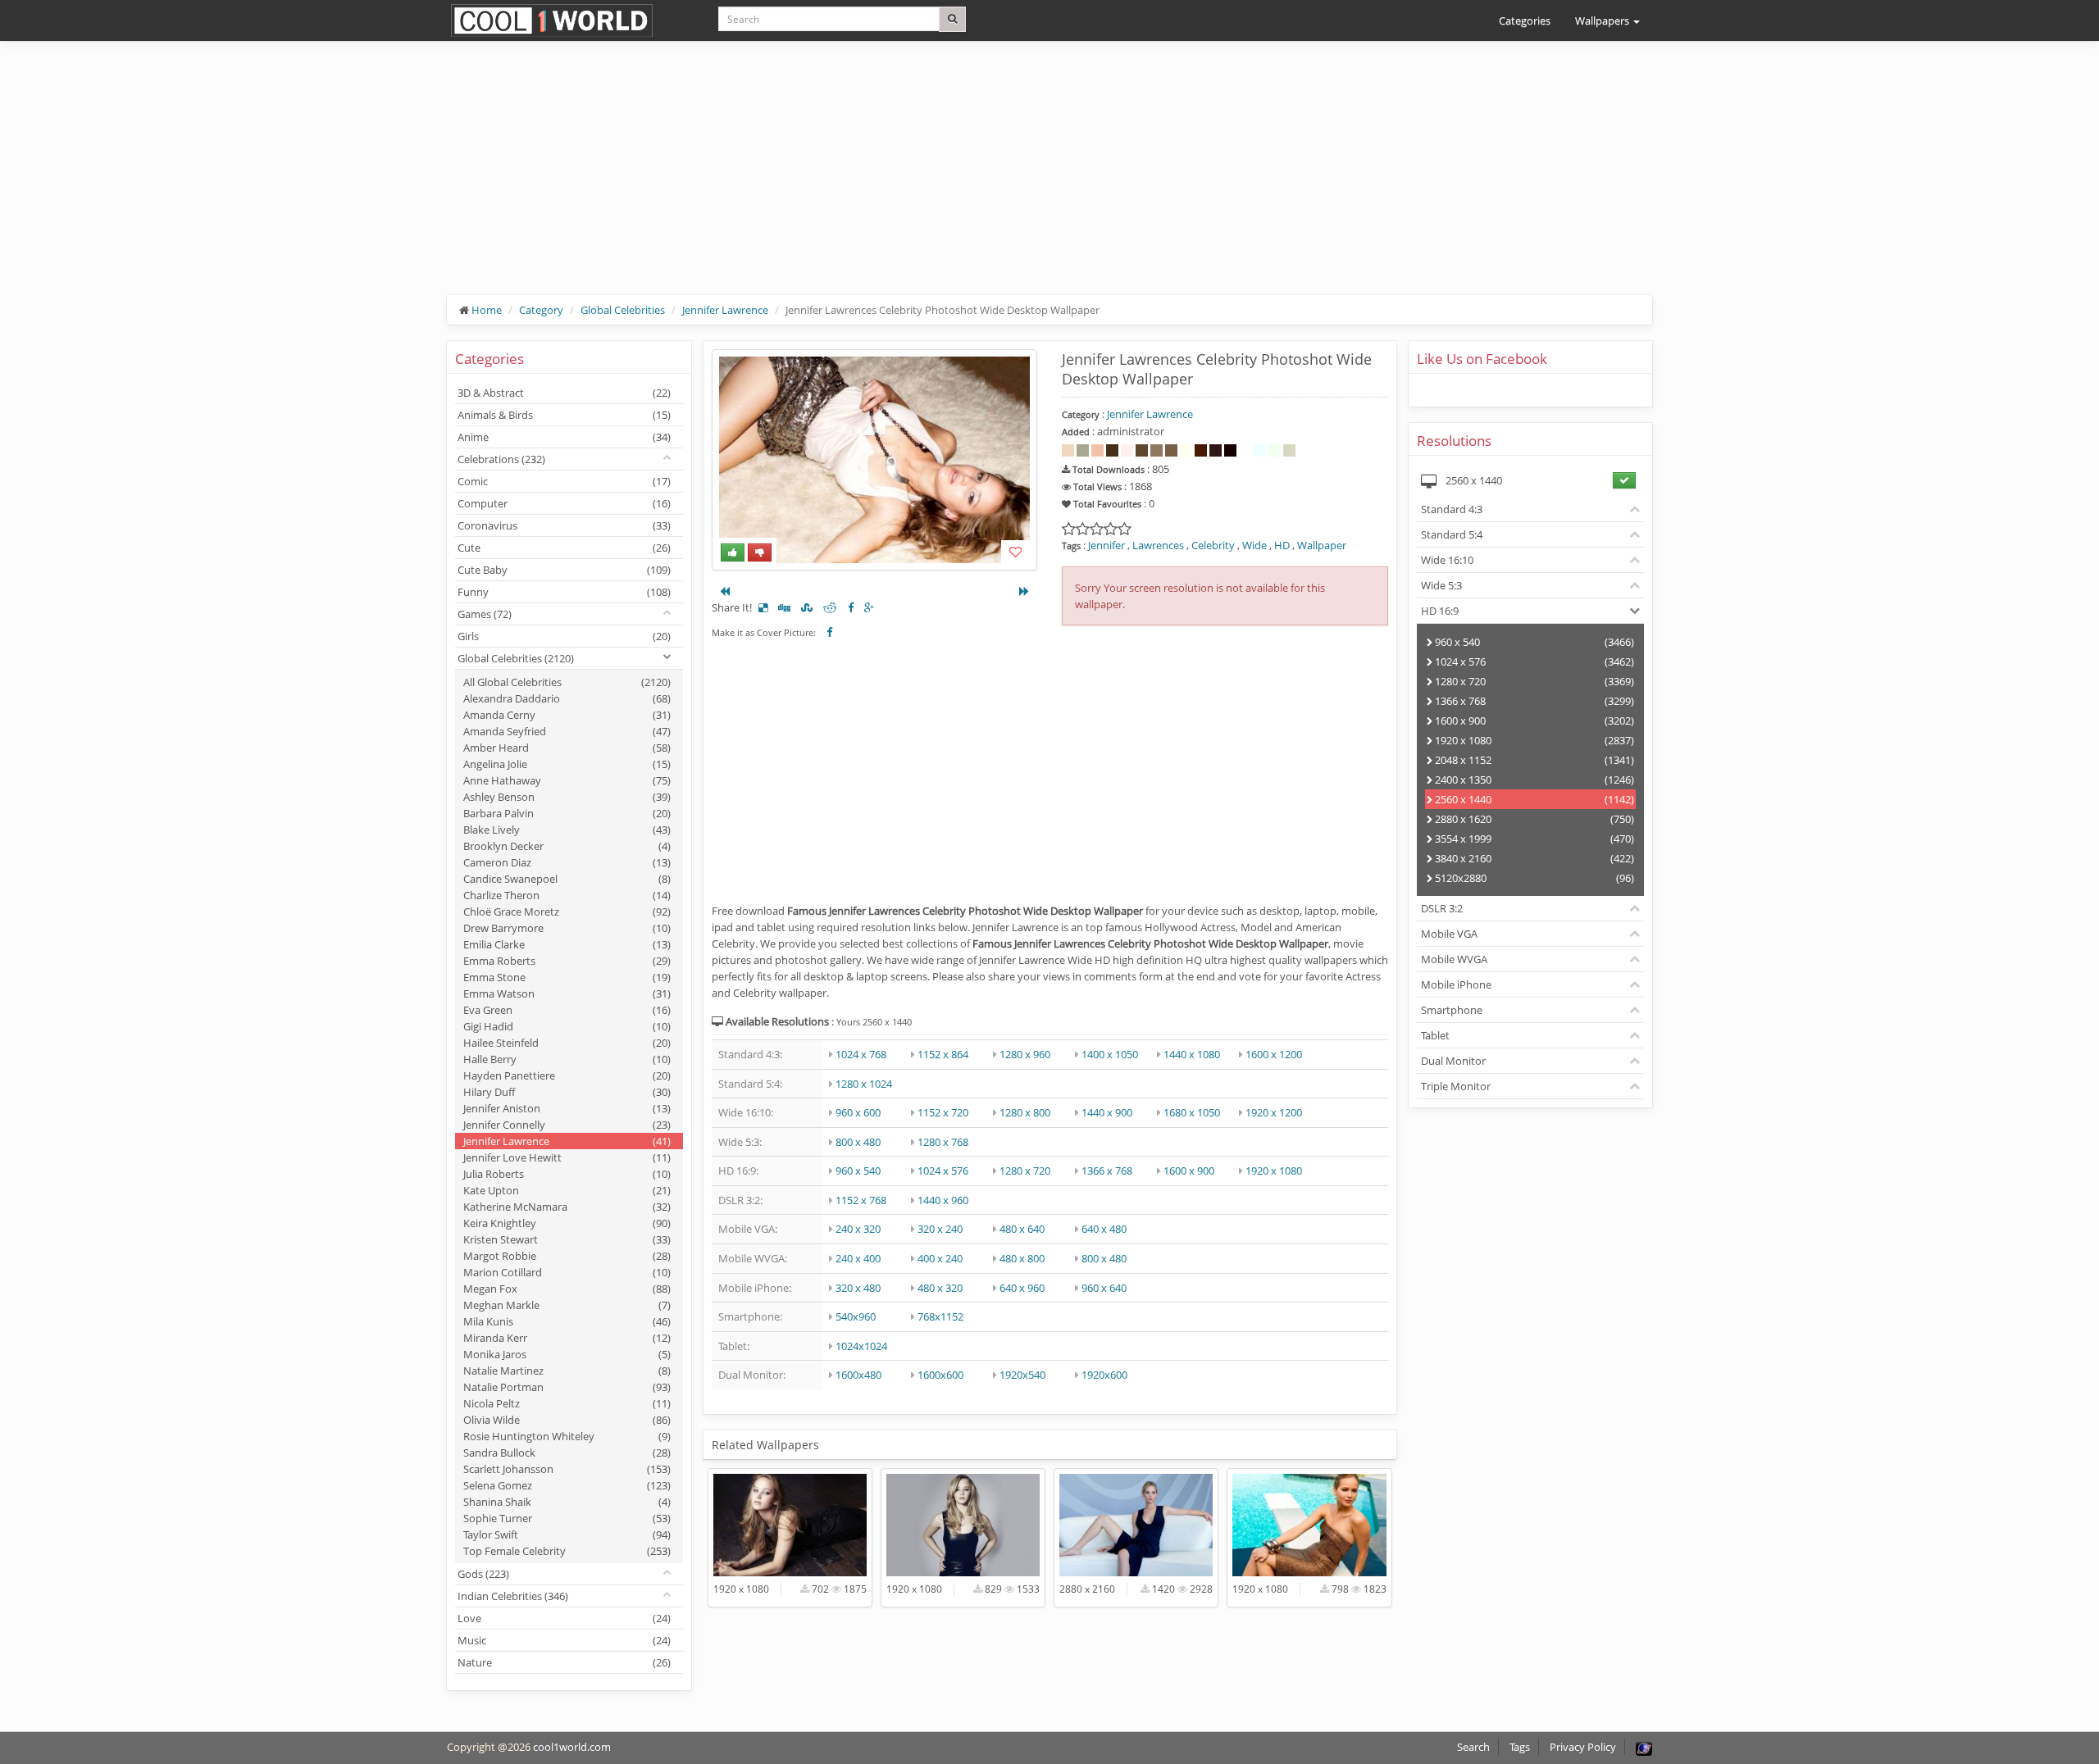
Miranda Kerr (567, 1338)
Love (564, 1618)
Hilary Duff (567, 1092)
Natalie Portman (567, 1387)
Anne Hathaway (567, 780)
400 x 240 (940, 1258)
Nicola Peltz (567, 1403)
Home (487, 310)
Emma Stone (567, 977)
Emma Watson (567, 993)
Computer (564, 503)
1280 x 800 (1025, 1112)
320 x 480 (858, 1288)
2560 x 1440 (1534, 799)
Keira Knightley (567, 1223)
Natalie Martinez (567, 1371)
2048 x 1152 (1534, 760)
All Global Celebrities (567, 682)
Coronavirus (564, 525)
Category (541, 310)
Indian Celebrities (513, 1596)
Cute (564, 548)
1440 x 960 (943, 1200)
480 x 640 (1022, 1229)
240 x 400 (858, 1258)
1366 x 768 (1107, 1171)
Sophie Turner (567, 1518)
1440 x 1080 (1192, 1054)
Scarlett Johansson (567, 1469)
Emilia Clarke (567, 944)
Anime (564, 437)
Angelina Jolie (567, 764)
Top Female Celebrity (567, 1551)
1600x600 (940, 1375)
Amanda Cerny (567, 715)
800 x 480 (858, 1142)
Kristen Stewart (567, 1239)
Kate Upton (567, 1190)
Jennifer (1106, 545)
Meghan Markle (567, 1305)
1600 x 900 (1189, 1171)
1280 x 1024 (864, 1084)
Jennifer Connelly (567, 1125)
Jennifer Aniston (567, 1108)
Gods (483, 1574)
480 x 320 (940, 1288)
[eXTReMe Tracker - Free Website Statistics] (1644, 1747)
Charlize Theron (567, 895)
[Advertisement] (939, 180)
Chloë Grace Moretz (567, 912)
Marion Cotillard (567, 1272)
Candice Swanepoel (567, 879)
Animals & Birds (564, 415)
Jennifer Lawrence (725, 310)
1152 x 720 (943, 1112)
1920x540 (1022, 1375)
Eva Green (567, 1010)
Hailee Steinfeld (567, 1043)
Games (485, 614)
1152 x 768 (861, 1200)
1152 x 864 (943, 1054)
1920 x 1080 (1274, 1171)
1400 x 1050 (1110, 1054)
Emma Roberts (567, 961)
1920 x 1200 (1274, 1112)
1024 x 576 (943, 1171)
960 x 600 (858, 1112)
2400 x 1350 (1534, 780)
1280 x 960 (1025, 1054)
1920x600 (1104, 1375)
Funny (564, 592)
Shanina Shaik (567, 1502)
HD (1282, 545)
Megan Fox (567, 1289)
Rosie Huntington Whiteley (567, 1436)
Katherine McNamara (567, 1207)
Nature (564, 1662)
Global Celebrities (623, 310)
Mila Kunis (567, 1321)
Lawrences (1158, 545)
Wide (1254, 545)
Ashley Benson (567, 797)
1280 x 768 (943, 1142)
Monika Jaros (567, 1354)
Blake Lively (567, 830)
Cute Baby (564, 570)
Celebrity (1213, 545)
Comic (564, 481)
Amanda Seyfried (567, 731)
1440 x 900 (1107, 1112)
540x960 (856, 1316)
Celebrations (501, 459)
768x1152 (940, 1316)
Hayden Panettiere (567, 1075)
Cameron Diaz (567, 862)
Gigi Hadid (567, 1026)
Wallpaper (1322, 545)
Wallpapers (1603, 20)
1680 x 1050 (1192, 1112)
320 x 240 (940, 1229)
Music (564, 1640)
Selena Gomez (567, 1485)
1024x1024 (861, 1346)
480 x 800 (1022, 1258)
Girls (564, 636)
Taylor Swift (567, 1534)
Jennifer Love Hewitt (567, 1157)
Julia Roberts (567, 1174)
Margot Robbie (567, 1256)
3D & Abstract (564, 393)
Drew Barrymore (567, 928)
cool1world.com (572, 1747)
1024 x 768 (861, 1054)
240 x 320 (858, 1229)
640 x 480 (1104, 1229)
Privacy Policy (1583, 1747)
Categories (1525, 20)
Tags (1520, 1747)
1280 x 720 (1025, 1171)
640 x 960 (1022, 1288)
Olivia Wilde (567, 1420)
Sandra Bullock (567, 1453)
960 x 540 (858, 1171)
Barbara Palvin (567, 813)
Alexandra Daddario (567, 698)
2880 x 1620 (1534, 819)
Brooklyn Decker (567, 846)
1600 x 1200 (1274, 1054)
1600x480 (858, 1375)
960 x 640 (1104, 1288)
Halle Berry (567, 1059)
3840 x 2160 (1534, 858)
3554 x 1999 (1534, 839)
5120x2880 (1534, 878)
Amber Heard (567, 748)
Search (1473, 1747)
